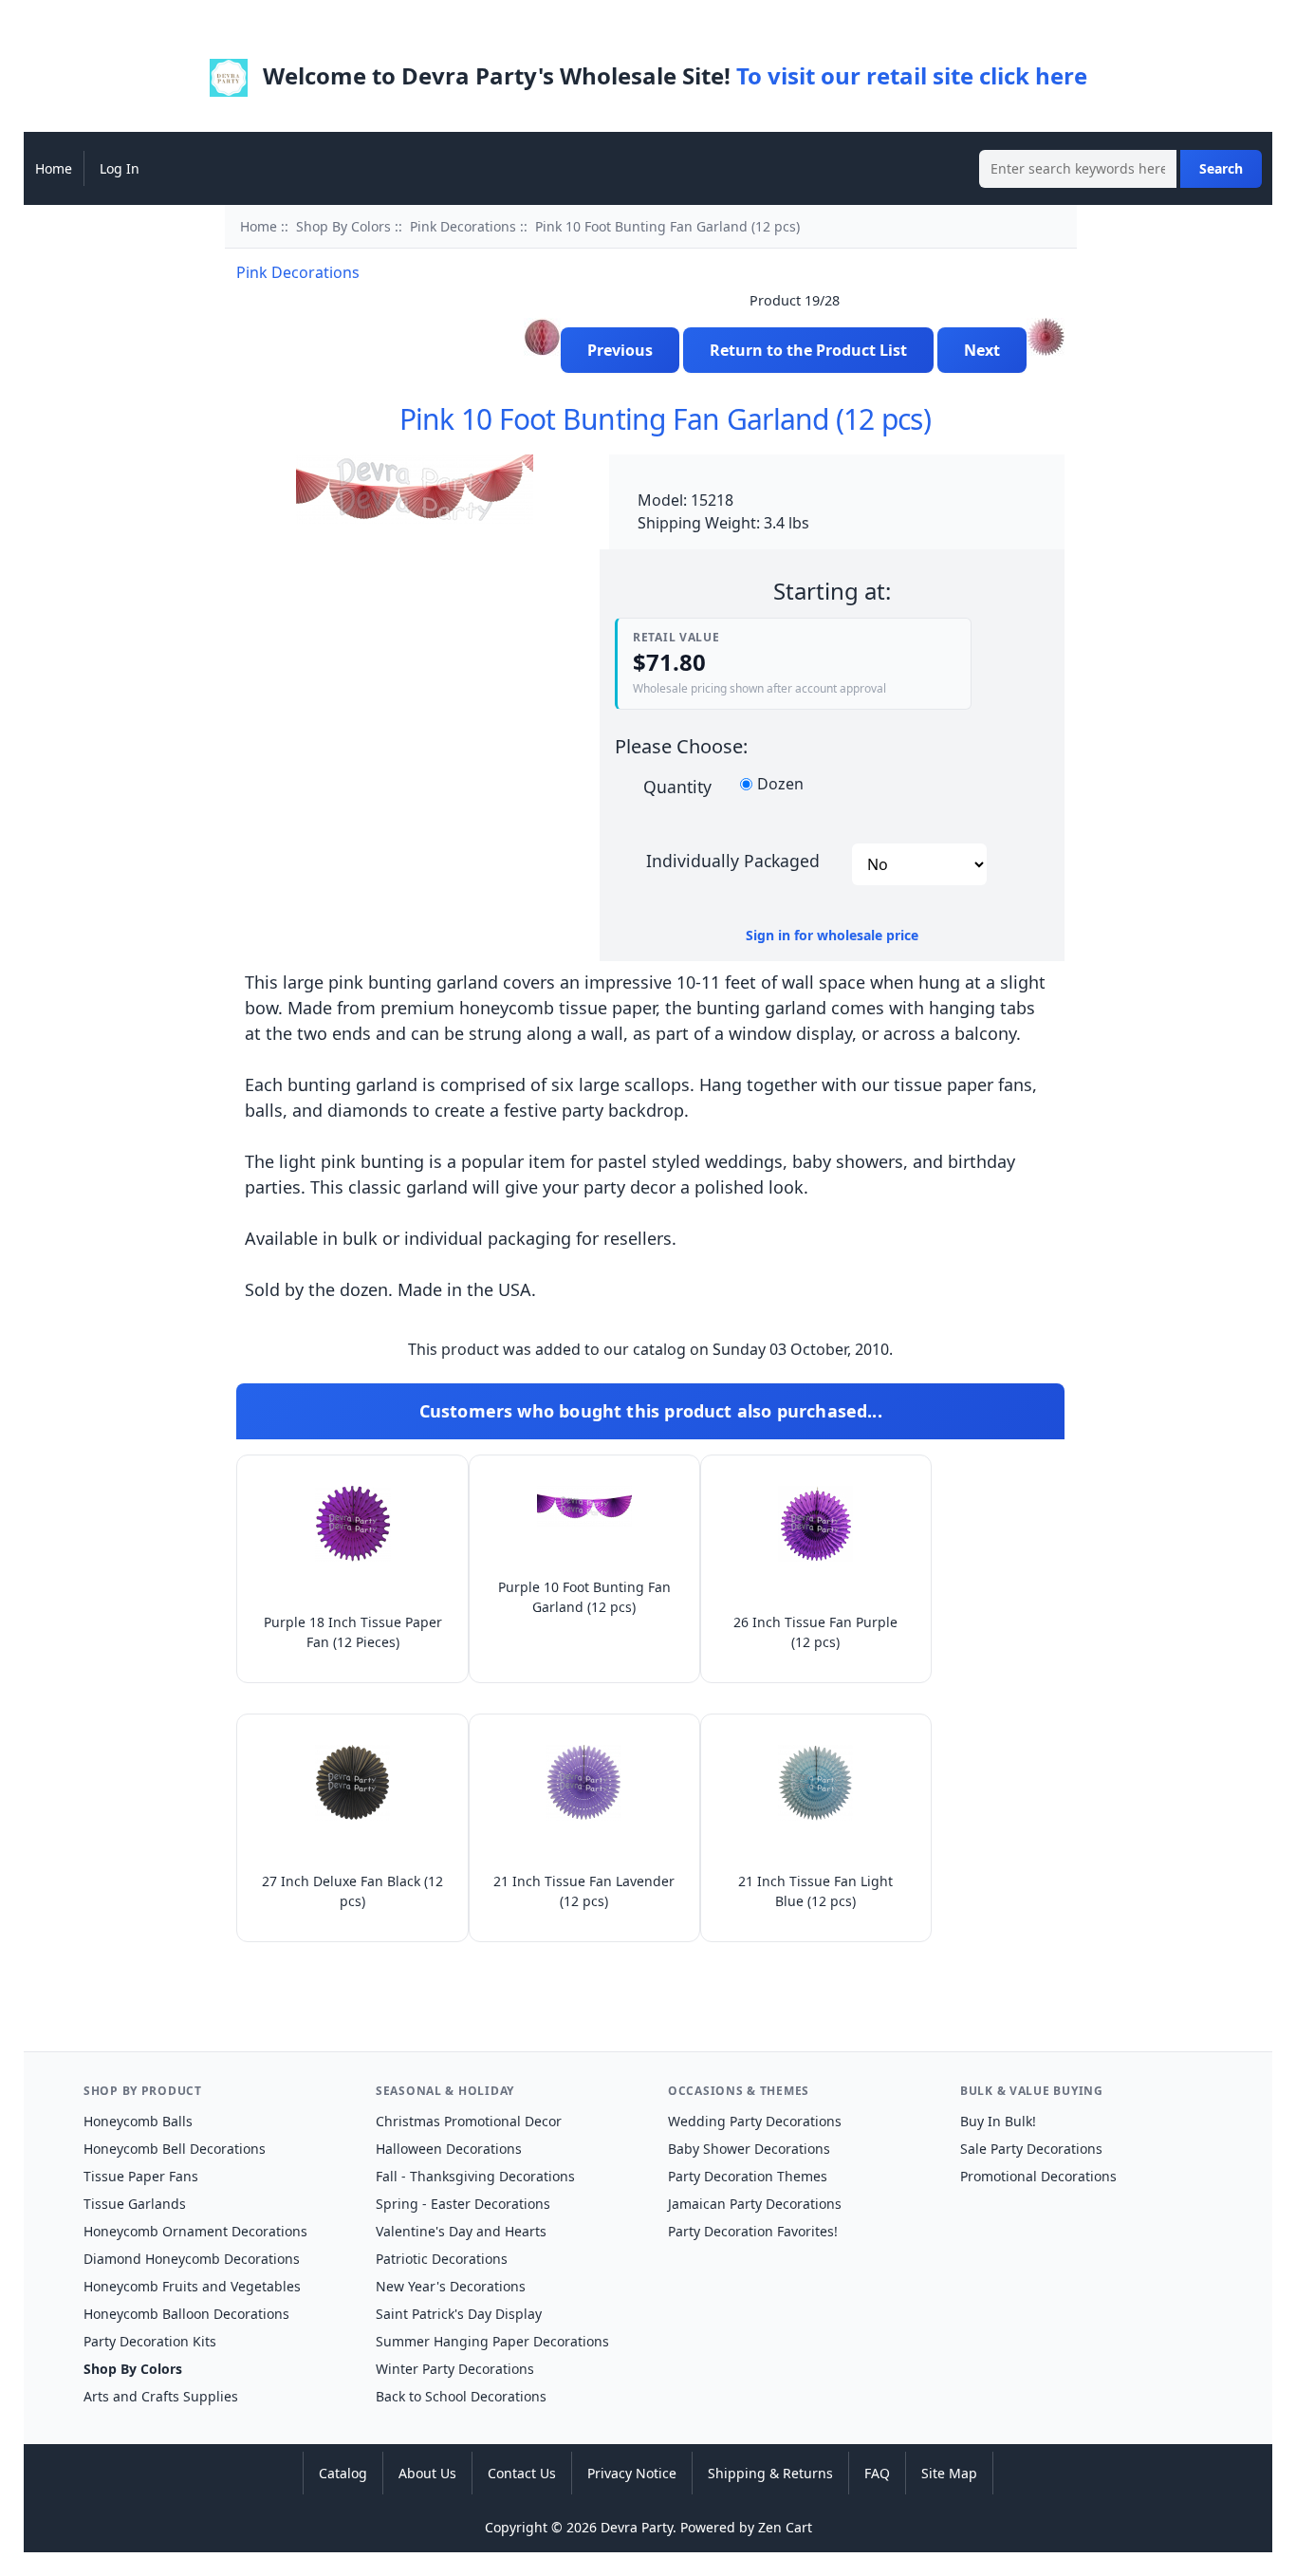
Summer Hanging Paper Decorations (492, 2341)
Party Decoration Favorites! (753, 2231)
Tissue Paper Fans (141, 2176)
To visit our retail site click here (912, 75)
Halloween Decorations (449, 2149)
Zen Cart (785, 2527)
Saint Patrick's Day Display (459, 2314)
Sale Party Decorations (1031, 2149)
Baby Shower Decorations (749, 2149)
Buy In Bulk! (998, 2121)
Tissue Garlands (135, 2204)
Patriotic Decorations (442, 2259)
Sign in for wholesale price (832, 935)
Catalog (343, 2473)
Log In (120, 168)
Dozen (780, 785)
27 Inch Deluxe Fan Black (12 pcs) (352, 1891)
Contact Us (522, 2473)
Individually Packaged (733, 860)
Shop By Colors (343, 226)
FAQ (877, 2473)
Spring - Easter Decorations (463, 2204)
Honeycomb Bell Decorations (175, 2149)
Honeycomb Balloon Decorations (186, 2314)
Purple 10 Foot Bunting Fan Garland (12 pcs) (584, 1597)
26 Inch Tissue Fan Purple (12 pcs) (815, 1632)
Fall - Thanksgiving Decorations (475, 2176)
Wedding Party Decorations (755, 2121)
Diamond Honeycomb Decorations (192, 2259)
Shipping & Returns (770, 2473)
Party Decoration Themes (748, 2176)
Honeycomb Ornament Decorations (195, 2231)
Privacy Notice (632, 2473)
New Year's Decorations (451, 2286)
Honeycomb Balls (138, 2121)
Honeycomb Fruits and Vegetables (192, 2286)
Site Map (949, 2473)
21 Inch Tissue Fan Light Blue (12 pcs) (815, 1891)
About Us (427, 2473)
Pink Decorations (463, 226)
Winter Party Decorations (455, 2369)
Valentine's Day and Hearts (461, 2231)
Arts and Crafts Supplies (161, 2396)
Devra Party (637, 2527)
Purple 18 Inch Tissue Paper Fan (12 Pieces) (353, 1632)
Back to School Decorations (461, 2396)
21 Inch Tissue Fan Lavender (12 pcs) (584, 1891)
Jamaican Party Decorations (755, 2204)
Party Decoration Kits (150, 2341)
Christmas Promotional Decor (469, 2121)
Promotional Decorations (1038, 2176)
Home (54, 168)
